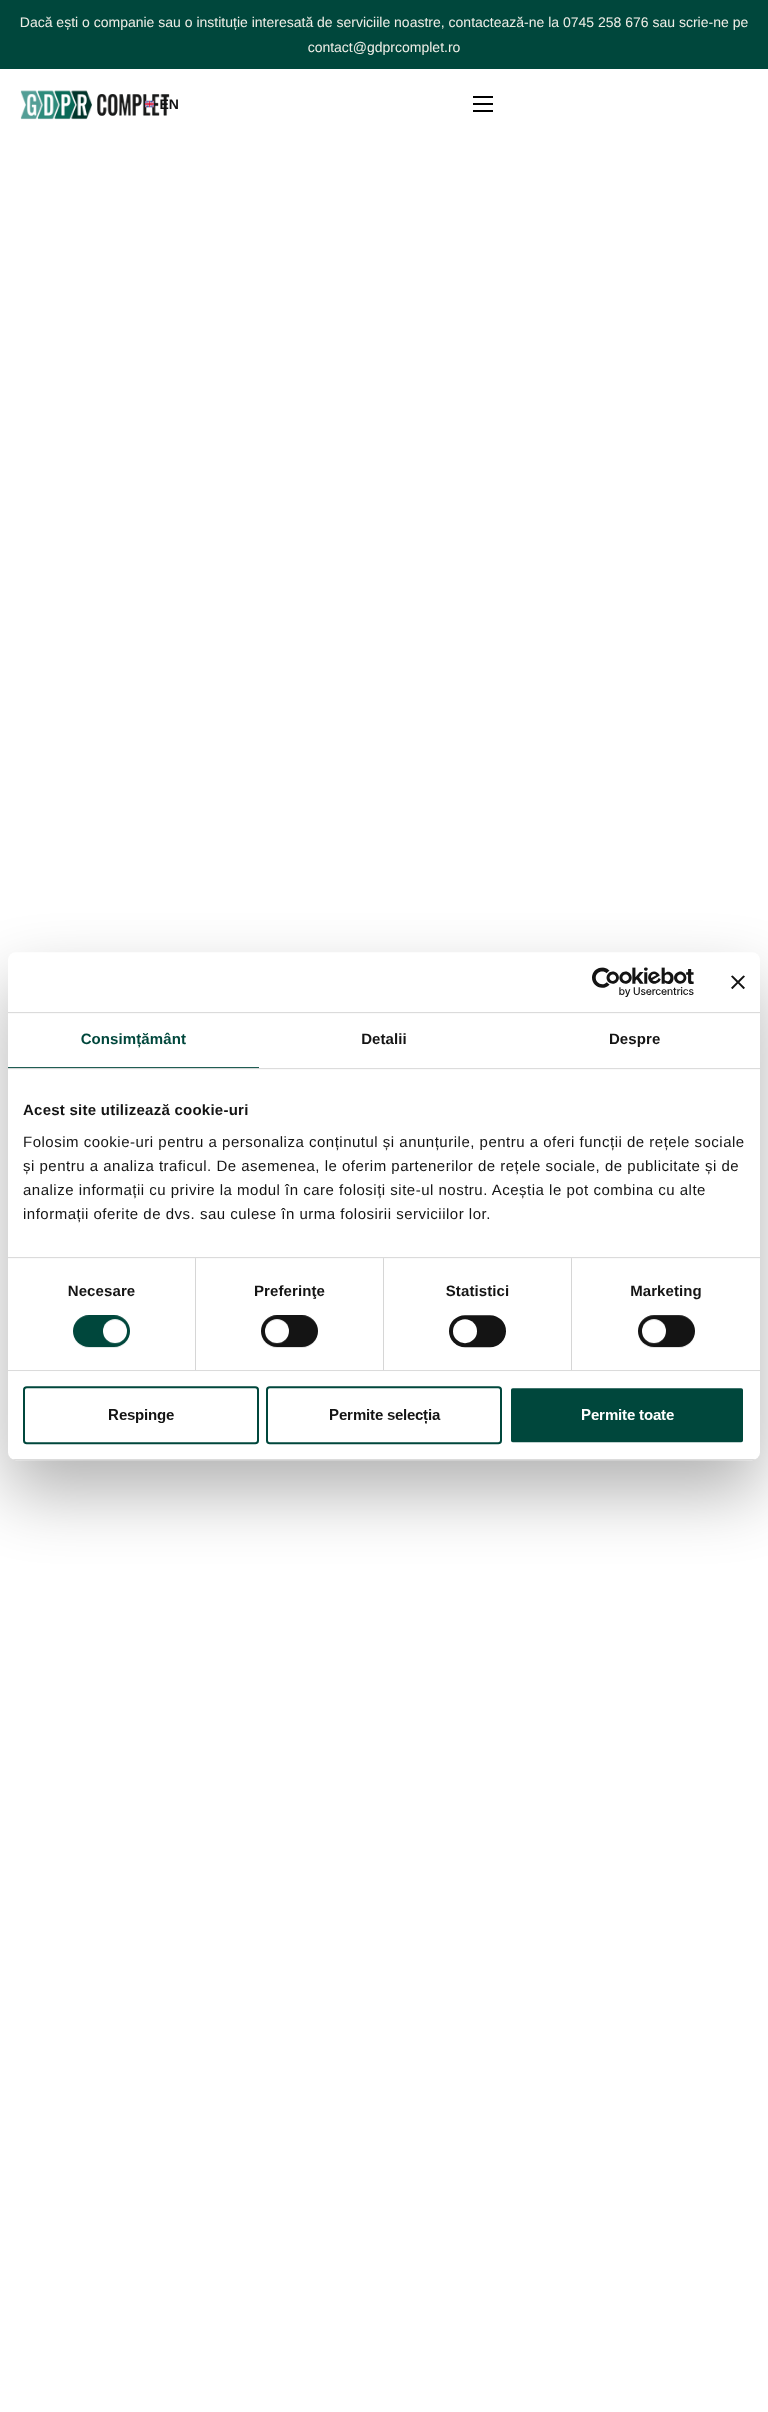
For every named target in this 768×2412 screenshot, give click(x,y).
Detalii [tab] (384, 1039)
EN (168, 104)
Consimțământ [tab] (133, 1039)
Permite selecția (384, 1414)
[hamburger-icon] (483, 104)
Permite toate (627, 1414)
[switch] (289, 1331)
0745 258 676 (606, 22)
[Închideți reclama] (738, 982)
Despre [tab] (634, 1039)
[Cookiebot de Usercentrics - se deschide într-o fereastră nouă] (606, 982)
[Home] (95, 103)
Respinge (141, 1414)
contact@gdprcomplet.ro (384, 47)
